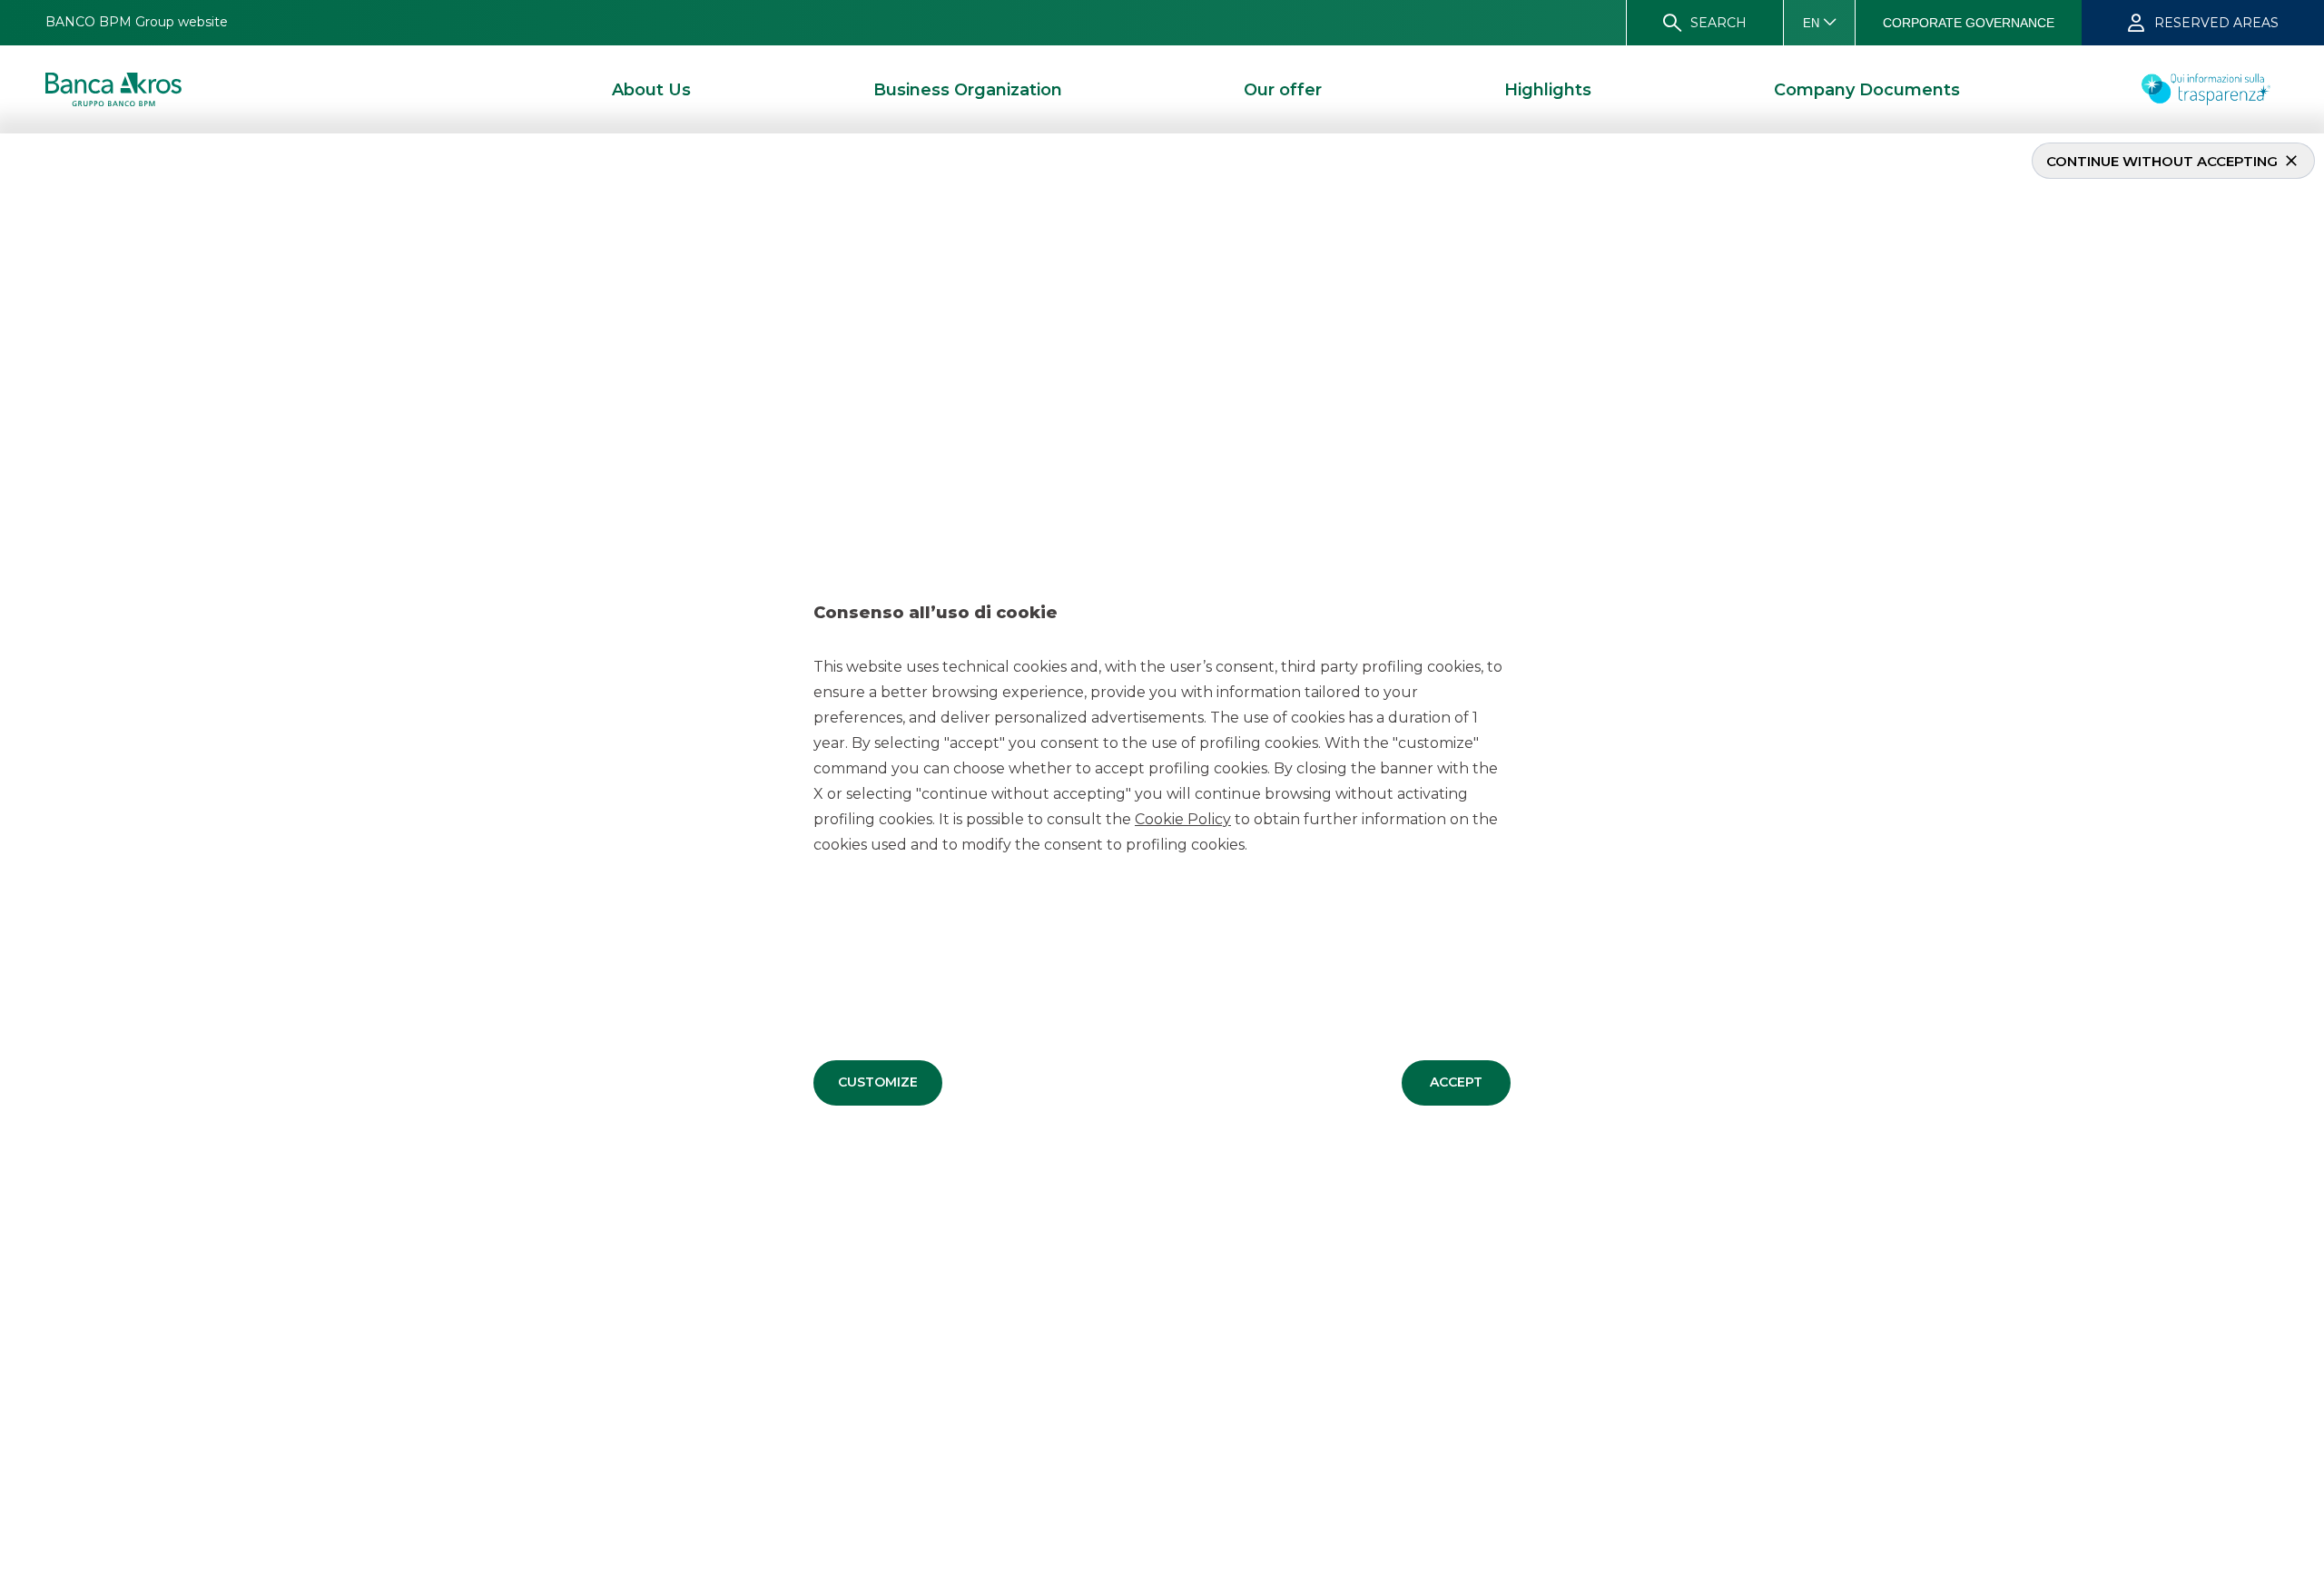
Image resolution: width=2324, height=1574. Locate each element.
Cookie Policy (1183, 819)
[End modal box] (7, 136)
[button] (878, 1083)
